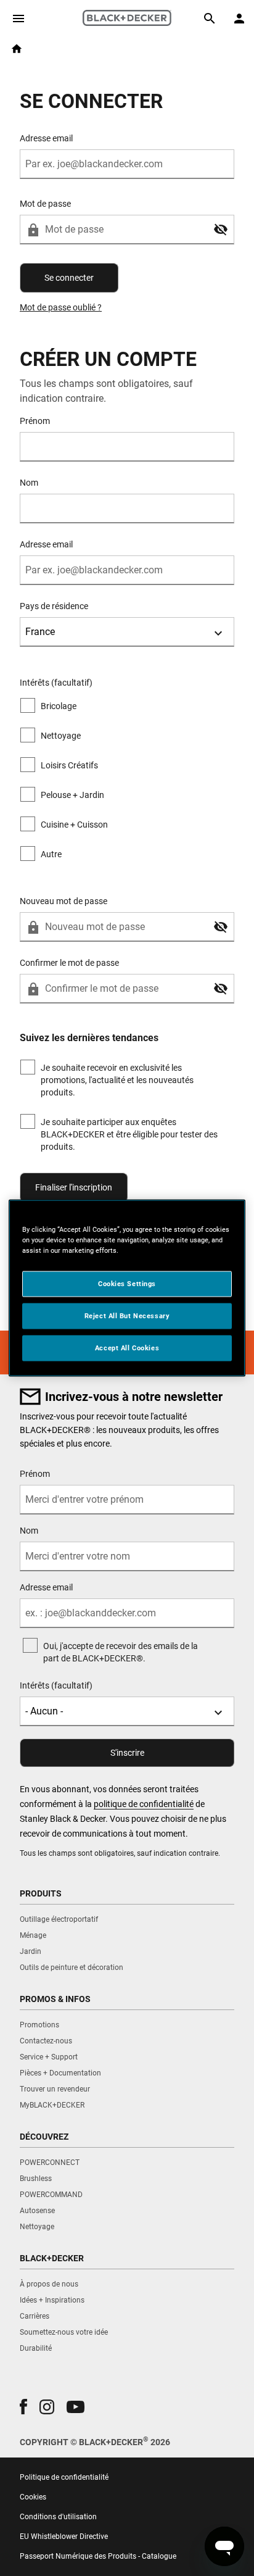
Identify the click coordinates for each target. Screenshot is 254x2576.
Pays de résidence (54, 606)
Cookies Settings (127, 1284)
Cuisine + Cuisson (74, 825)
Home (17, 49)
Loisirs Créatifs (69, 765)
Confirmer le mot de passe (69, 963)
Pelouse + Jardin (72, 795)
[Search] (210, 19)
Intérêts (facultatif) (56, 1685)
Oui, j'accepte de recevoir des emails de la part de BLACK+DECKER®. (121, 1652)
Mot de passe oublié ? (61, 307)
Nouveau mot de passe (63, 901)
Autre (51, 854)
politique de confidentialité (144, 1804)
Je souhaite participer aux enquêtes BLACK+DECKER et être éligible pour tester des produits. (129, 1134)
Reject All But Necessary (127, 1316)
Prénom (35, 421)
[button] (221, 230)
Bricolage (59, 706)
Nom (29, 483)
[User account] (239, 19)
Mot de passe (45, 204)
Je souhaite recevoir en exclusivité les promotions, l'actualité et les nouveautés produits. (117, 1080)
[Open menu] (18, 19)
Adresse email (46, 138)
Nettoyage (61, 736)
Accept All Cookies (127, 1348)
